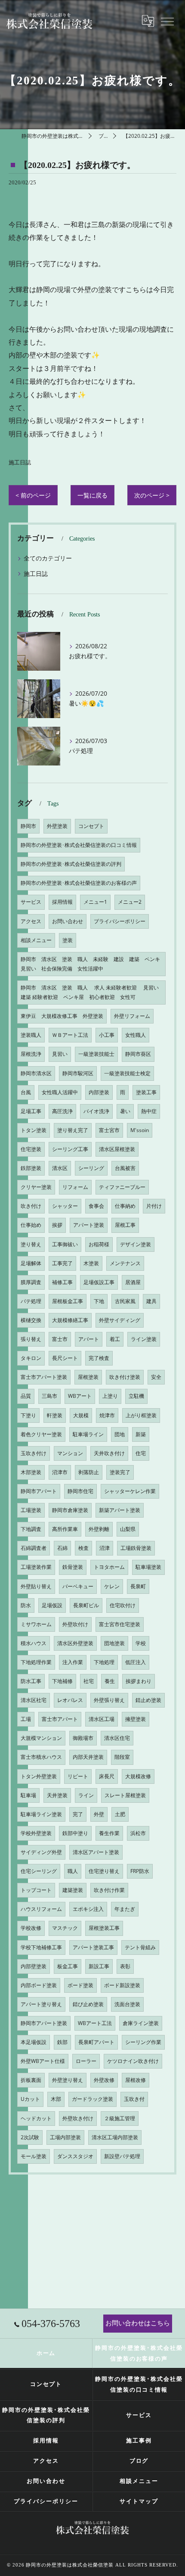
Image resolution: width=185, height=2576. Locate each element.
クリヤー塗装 (36, 1187)
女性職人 (136, 1035)
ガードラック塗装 (92, 2099)
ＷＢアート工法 (70, 1035)
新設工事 (99, 1966)
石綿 (62, 1548)
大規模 (81, 1415)
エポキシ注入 (88, 1909)
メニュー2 (130, 902)
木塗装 (91, 1263)
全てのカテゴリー (48, 558)
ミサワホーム (36, 1624)
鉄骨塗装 (73, 1567)
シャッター (65, 1206)
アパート (89, 1339)
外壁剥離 (99, 1529)
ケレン (112, 1586)
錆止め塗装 (148, 1700)
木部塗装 (31, 1472)
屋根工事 (125, 1225)
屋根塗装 (88, 1377)
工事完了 (62, 1263)
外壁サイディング (120, 1320)
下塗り (28, 1415)
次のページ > (152, 495)
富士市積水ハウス (41, 1757)
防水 (26, 1605)
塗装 (68, 940)
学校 (141, 1643)
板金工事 (68, 1966)
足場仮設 (52, 1605)
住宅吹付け (123, 1605)
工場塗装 (31, 1510)
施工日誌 (20, 462)
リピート (78, 1776)
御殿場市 (83, 1738)
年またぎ (125, 1909)
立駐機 (136, 1396)
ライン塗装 (144, 1339)
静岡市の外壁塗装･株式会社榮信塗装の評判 (71, 864)
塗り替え (31, 1244)
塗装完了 (120, 1472)
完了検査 (99, 1358)
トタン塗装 (34, 1130)
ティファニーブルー (122, 1187)
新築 (141, 1434)
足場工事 (31, 1111)
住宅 (141, 1453)
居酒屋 (133, 1282)
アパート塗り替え (41, 2004)
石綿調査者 (34, 1548)
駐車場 (28, 1795)
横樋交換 (31, 1320)
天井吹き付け (109, 1453)
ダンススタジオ (75, 2156)
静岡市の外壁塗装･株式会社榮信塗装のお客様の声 (79, 883)
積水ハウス (34, 1643)
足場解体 (31, 1263)
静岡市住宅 (80, 1491)
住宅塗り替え (104, 1871)
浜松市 (138, 1833)
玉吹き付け (34, 1453)
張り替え (31, 1339)
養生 (110, 1681)
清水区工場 (102, 1719)
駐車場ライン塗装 (41, 1814)
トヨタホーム (109, 1567)
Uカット (30, 2099)
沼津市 (60, 1472)
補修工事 (62, 1282)
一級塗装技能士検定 (127, 1073)
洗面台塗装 (127, 2004)
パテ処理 (31, 1301)
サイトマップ (139, 2501)
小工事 (107, 1035)
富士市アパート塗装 (44, 1377)
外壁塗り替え (68, 2080)
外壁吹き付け (78, 2118)
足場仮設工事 (99, 1282)
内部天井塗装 (88, 1757)
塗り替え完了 (73, 1130)
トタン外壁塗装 (39, 1776)
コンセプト (91, 826)
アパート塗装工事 (93, 1947)
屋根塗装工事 (104, 1928)
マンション (70, 1453)
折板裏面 (31, 2080)
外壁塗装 (57, 826)
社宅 (89, 1681)
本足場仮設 (34, 2042)
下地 (99, 1301)
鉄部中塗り (75, 1833)
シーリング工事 (70, 1149)
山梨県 (128, 1529)
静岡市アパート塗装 (44, 2023)
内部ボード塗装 (39, 1985)
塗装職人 (31, 1035)
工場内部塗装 (65, 2137)
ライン (86, 1795)
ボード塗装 (80, 1985)
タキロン (31, 1358)
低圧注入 (136, 1662)
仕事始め (31, 1225)
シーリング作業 (143, 2042)
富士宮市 (109, 1130)
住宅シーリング (39, 1871)
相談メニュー (36, 940)
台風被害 (125, 1168)
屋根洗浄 (31, 1054)
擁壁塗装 (136, 1719)
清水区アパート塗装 (96, 1852)
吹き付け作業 (109, 1890)
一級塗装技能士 (96, 1054)
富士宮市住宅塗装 (120, 1624)
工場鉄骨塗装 (136, 1548)
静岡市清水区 (36, 1073)
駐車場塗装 (148, 1567)
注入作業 (73, 1662)
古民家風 (125, 1301)
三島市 (49, 1396)
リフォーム (75, 1187)
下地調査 (31, 1529)
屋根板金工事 (68, 1301)
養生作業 (109, 1833)
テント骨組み (140, 1947)
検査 (83, 1548)
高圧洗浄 (62, 1111)
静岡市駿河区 (78, 1073)
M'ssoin (140, 1130)
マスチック (65, 1928)
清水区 (60, 1168)
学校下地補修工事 (41, 1947)
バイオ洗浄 (96, 1111)
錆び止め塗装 (88, 2004)
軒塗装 (55, 1415)
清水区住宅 (117, 1738)
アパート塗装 (89, 1225)
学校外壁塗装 (36, 1833)
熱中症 (149, 1111)
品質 (26, 1396)
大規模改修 (138, 1776)
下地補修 (62, 1681)
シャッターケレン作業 (130, 1491)
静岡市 (28, 826)
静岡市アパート (39, 1491)
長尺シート (65, 1358)
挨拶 (57, 1225)
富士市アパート (60, 1719)
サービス (31, 902)
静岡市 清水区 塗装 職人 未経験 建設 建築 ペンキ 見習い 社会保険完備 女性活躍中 (93, 964)
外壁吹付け (75, 1624)
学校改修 (31, 1928)
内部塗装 (99, 1092)
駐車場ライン (88, 1434)
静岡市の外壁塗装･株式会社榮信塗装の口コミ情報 (79, 845)
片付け (154, 1206)
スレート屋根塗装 (125, 1795)
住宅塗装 (31, 1149)
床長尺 (107, 1776)
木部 (56, 2099)
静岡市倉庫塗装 (70, 1510)
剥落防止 (89, 1472)
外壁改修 (104, 2080)
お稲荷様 (99, 1244)
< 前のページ (33, 495)
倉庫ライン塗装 (141, 2023)
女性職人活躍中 (60, 1092)
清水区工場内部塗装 (115, 2137)
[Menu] (167, 21)
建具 (151, 1301)
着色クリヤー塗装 (41, 1434)
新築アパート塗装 (120, 1510)
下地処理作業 (36, 1662)
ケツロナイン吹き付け (133, 2061)
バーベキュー (78, 1586)
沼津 (105, 1548)
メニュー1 (95, 902)
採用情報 (62, 902)
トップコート (36, 1890)
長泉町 (138, 1586)
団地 (120, 1434)
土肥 (120, 1814)
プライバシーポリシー (120, 921)
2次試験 (30, 2137)
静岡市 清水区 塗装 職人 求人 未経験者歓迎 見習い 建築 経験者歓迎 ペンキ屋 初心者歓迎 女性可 (92, 992)
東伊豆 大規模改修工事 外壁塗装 (62, 1016)
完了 (78, 1814)
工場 (26, 1719)
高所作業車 (65, 1529)
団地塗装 (114, 1643)
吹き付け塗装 (125, 1377)
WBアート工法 (95, 2023)
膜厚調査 (31, 1282)
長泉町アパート (96, 2042)
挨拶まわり (139, 1681)
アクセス (31, 921)
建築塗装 (73, 1890)
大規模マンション (41, 1738)
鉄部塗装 (31, 1168)
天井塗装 (57, 1795)
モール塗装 (34, 2156)
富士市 (60, 1339)
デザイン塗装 (136, 1244)
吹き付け (31, 1206)
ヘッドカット (36, 2118)
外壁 (99, 1814)
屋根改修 (136, 2080)
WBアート (80, 1396)
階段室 (122, 1757)
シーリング (91, 1168)
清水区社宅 (34, 1700)
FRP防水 (140, 1871)
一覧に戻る (92, 495)
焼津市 (107, 1415)
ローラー (86, 2061)
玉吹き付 (134, 2099)
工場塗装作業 (36, 1567)
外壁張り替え (109, 1700)
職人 (73, 1871)
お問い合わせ (68, 921)
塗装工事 (146, 1092)
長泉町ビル (86, 1605)
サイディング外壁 (41, 1852)
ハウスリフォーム (41, 1909)
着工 (115, 1339)
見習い (60, 1054)
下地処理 (104, 1662)
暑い (125, 1111)
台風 (26, 1092)
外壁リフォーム (132, 1016)
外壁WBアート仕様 (43, 2061)
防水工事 (31, 1681)
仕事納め (125, 1206)
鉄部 (62, 2042)
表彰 (125, 1966)
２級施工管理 (120, 2118)
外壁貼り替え (36, 1586)
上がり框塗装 (141, 1415)
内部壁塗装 (34, 1966)
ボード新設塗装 (122, 1985)
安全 (156, 1377)
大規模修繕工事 (70, 1320)
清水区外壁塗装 (75, 1643)
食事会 (96, 1206)
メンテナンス (125, 1263)
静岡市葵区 (138, 1054)
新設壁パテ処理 (122, 2156)
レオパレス (70, 1700)
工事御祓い (65, 1244)
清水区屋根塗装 (117, 1149)
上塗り (110, 1396)
